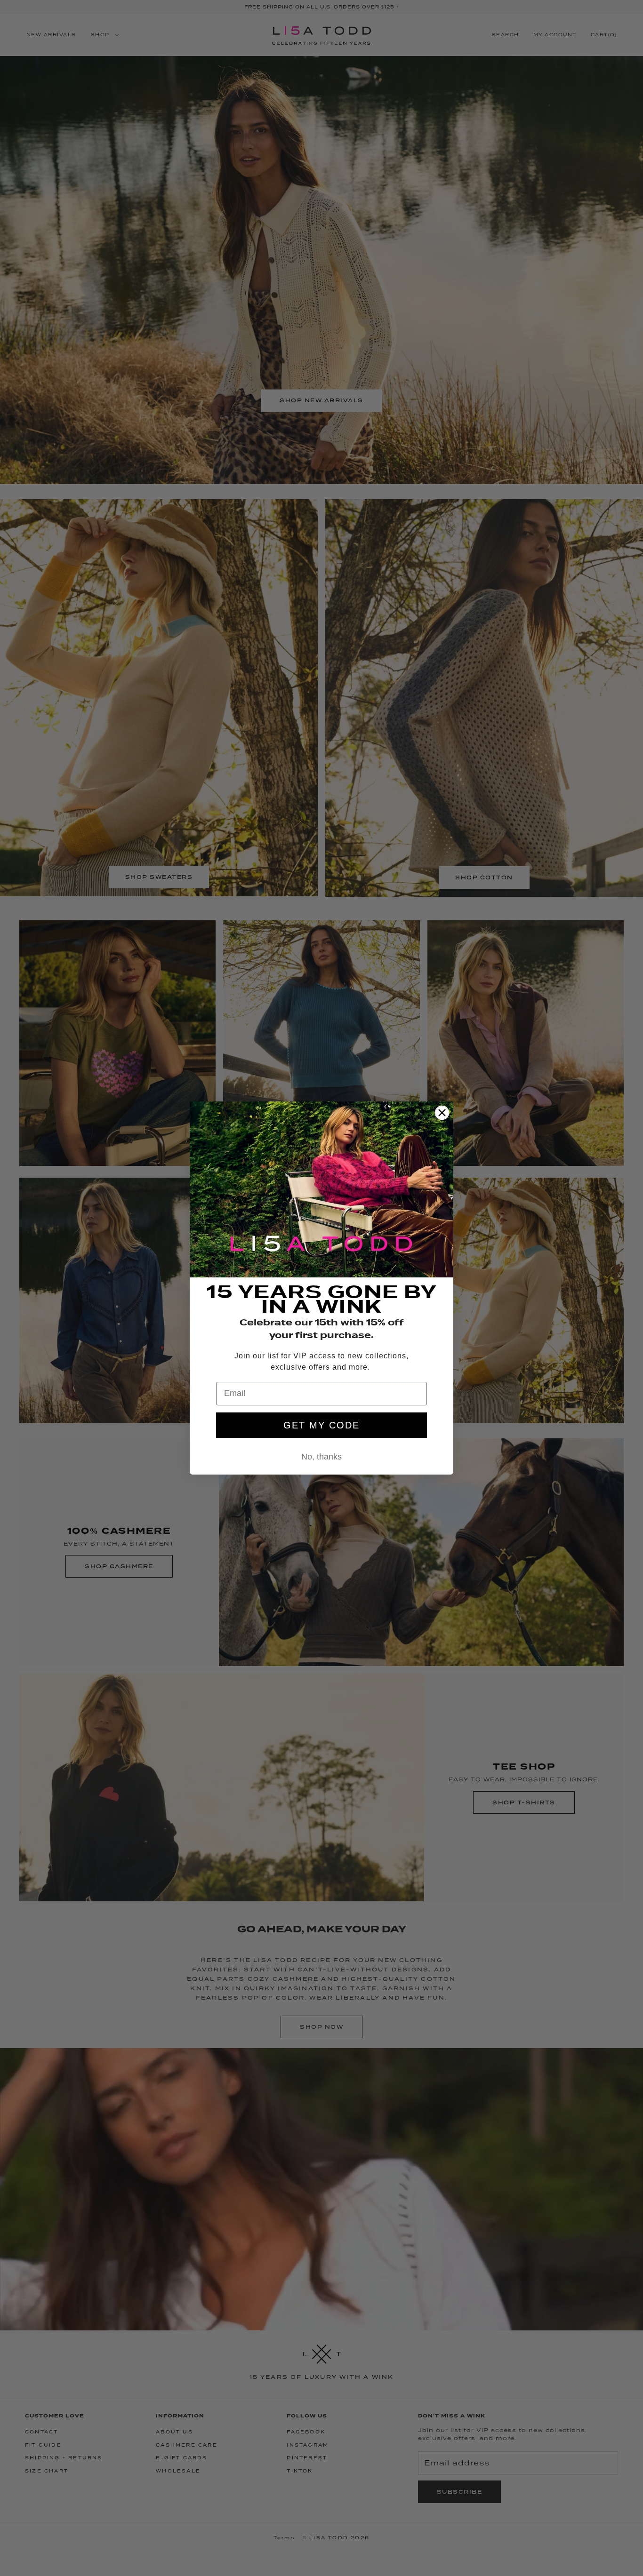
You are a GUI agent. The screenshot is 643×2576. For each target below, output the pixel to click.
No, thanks (321, 1457)
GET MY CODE (321, 1425)
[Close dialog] (442, 1113)
